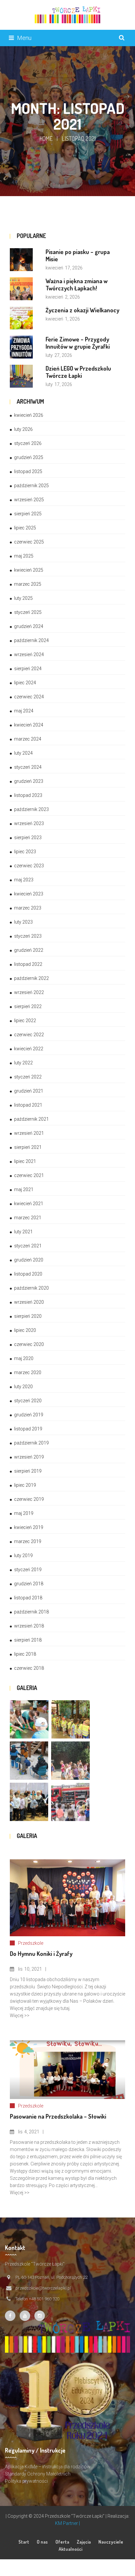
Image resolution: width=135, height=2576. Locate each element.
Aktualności (70, 2549)
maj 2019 (24, 1513)
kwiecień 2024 (29, 725)
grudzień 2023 (29, 781)
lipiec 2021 (25, 1161)
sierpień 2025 (28, 514)
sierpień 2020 (28, 1316)
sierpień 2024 (28, 669)
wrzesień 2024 (29, 654)
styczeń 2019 (28, 1570)
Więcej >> (20, 2015)
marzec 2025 (28, 584)
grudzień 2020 (29, 1260)
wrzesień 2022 (29, 992)
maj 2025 (24, 556)
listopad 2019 (28, 1429)
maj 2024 (24, 711)
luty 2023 (23, 922)
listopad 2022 (28, 964)
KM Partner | (67, 2523)
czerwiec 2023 (29, 866)
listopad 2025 (28, 471)
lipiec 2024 (25, 683)
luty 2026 (23, 429)
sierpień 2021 (28, 1147)
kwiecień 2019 (29, 1527)
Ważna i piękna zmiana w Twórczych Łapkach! (77, 285)
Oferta (62, 2542)
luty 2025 (23, 598)
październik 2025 (31, 486)
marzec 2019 (28, 1541)
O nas (42, 2542)
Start (24, 2542)
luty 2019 (23, 1555)
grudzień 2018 (29, 1584)
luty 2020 (23, 1387)
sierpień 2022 (28, 1006)
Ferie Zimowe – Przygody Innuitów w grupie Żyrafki (78, 343)
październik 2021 (31, 1119)
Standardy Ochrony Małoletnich (38, 2474)
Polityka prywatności (26, 2481)
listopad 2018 (28, 1598)
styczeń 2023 (28, 936)
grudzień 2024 (29, 626)
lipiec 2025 (25, 528)
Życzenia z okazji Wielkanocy (82, 310)
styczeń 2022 (28, 1077)
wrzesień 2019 (29, 1457)
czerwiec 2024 (29, 697)
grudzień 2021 (29, 1091)
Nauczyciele (111, 2542)
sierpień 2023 (28, 837)
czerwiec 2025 (29, 542)
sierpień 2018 (28, 1640)
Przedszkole (31, 1943)
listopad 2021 (28, 1105)
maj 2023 (24, 880)
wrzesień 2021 (29, 1133)
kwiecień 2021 (29, 1204)
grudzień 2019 (29, 1415)
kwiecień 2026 (29, 415)
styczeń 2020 (28, 1401)
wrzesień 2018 (29, 1626)
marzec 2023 (28, 908)
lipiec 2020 (25, 1330)
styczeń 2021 (28, 1246)
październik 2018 (31, 1612)
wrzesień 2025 (29, 500)
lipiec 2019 (25, 1485)
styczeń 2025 (28, 612)
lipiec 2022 (25, 1021)
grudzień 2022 (29, 950)
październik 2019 (31, 1443)
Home (46, 138)
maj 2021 (24, 1189)
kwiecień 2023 (29, 894)
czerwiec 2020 (29, 1344)
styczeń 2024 (28, 767)
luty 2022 (23, 1063)
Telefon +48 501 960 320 (37, 2299)
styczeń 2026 (28, 443)
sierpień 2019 (28, 1471)
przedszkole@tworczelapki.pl (43, 2288)
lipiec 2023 (25, 852)
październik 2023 (31, 809)
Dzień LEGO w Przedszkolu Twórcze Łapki (78, 372)
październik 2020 (31, 1288)
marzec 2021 (28, 1218)
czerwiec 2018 (29, 1668)
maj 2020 (24, 1358)
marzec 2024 (28, 739)
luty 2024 (23, 753)
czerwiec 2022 (29, 1035)
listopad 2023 (28, 795)
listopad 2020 (28, 1274)
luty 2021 (23, 1232)
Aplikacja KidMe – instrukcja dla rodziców (48, 2467)
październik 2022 (31, 978)
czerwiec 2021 (29, 1175)
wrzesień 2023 (29, 823)
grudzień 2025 (29, 457)
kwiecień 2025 (29, 570)
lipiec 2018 (25, 1654)
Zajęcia (84, 2542)
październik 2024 (31, 640)
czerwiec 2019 (29, 1499)
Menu (24, 38)
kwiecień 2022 (29, 1049)
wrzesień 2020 (29, 1302)
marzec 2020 (28, 1372)
